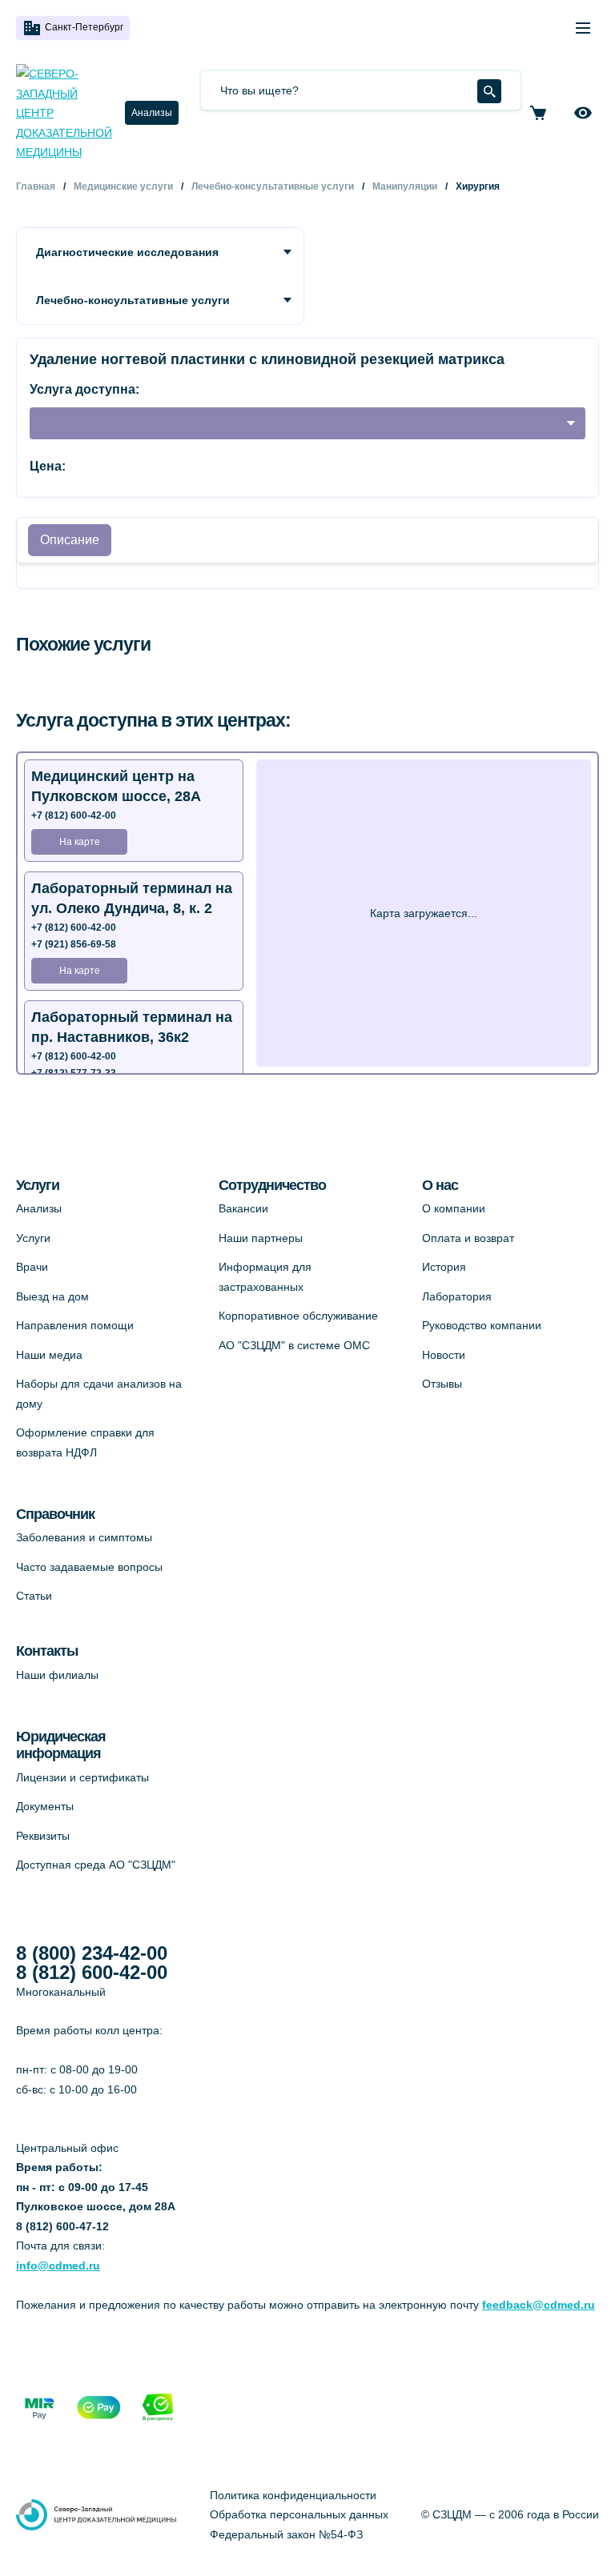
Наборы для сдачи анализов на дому (99, 1394)
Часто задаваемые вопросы (89, 1567)
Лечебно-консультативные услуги (133, 300)
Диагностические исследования (127, 252)
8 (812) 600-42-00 (92, 1973)
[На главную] (64, 113)
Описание (70, 540)
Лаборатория (457, 1296)
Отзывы (442, 1384)
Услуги (33, 1238)
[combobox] (307, 423)
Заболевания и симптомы (84, 1537)
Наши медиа (49, 1355)
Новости (444, 1355)
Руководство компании (482, 1325)
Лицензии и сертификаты (82, 1777)
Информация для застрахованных (265, 1277)
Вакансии (243, 1208)
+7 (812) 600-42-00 (74, 815)
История (444, 1267)
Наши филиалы (57, 1675)
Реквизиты (43, 1836)
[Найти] (489, 91)
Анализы (152, 113)
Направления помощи (75, 1325)
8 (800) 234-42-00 (92, 1953)
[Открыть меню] (583, 28)
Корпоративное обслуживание (298, 1316)
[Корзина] (538, 113)
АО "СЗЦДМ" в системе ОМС (294, 1345)
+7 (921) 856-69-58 (74, 944)
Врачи (32, 1267)
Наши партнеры (261, 1238)
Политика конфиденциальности (293, 2495)
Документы (45, 1806)
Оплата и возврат (468, 1238)
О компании (454, 1208)
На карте (80, 842)
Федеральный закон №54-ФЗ (286, 2534)
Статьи (34, 1596)
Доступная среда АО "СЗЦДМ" (96, 1865)
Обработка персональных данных (299, 2514)
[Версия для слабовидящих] (583, 113)
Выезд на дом (52, 1296)
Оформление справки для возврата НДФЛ (85, 1442)
